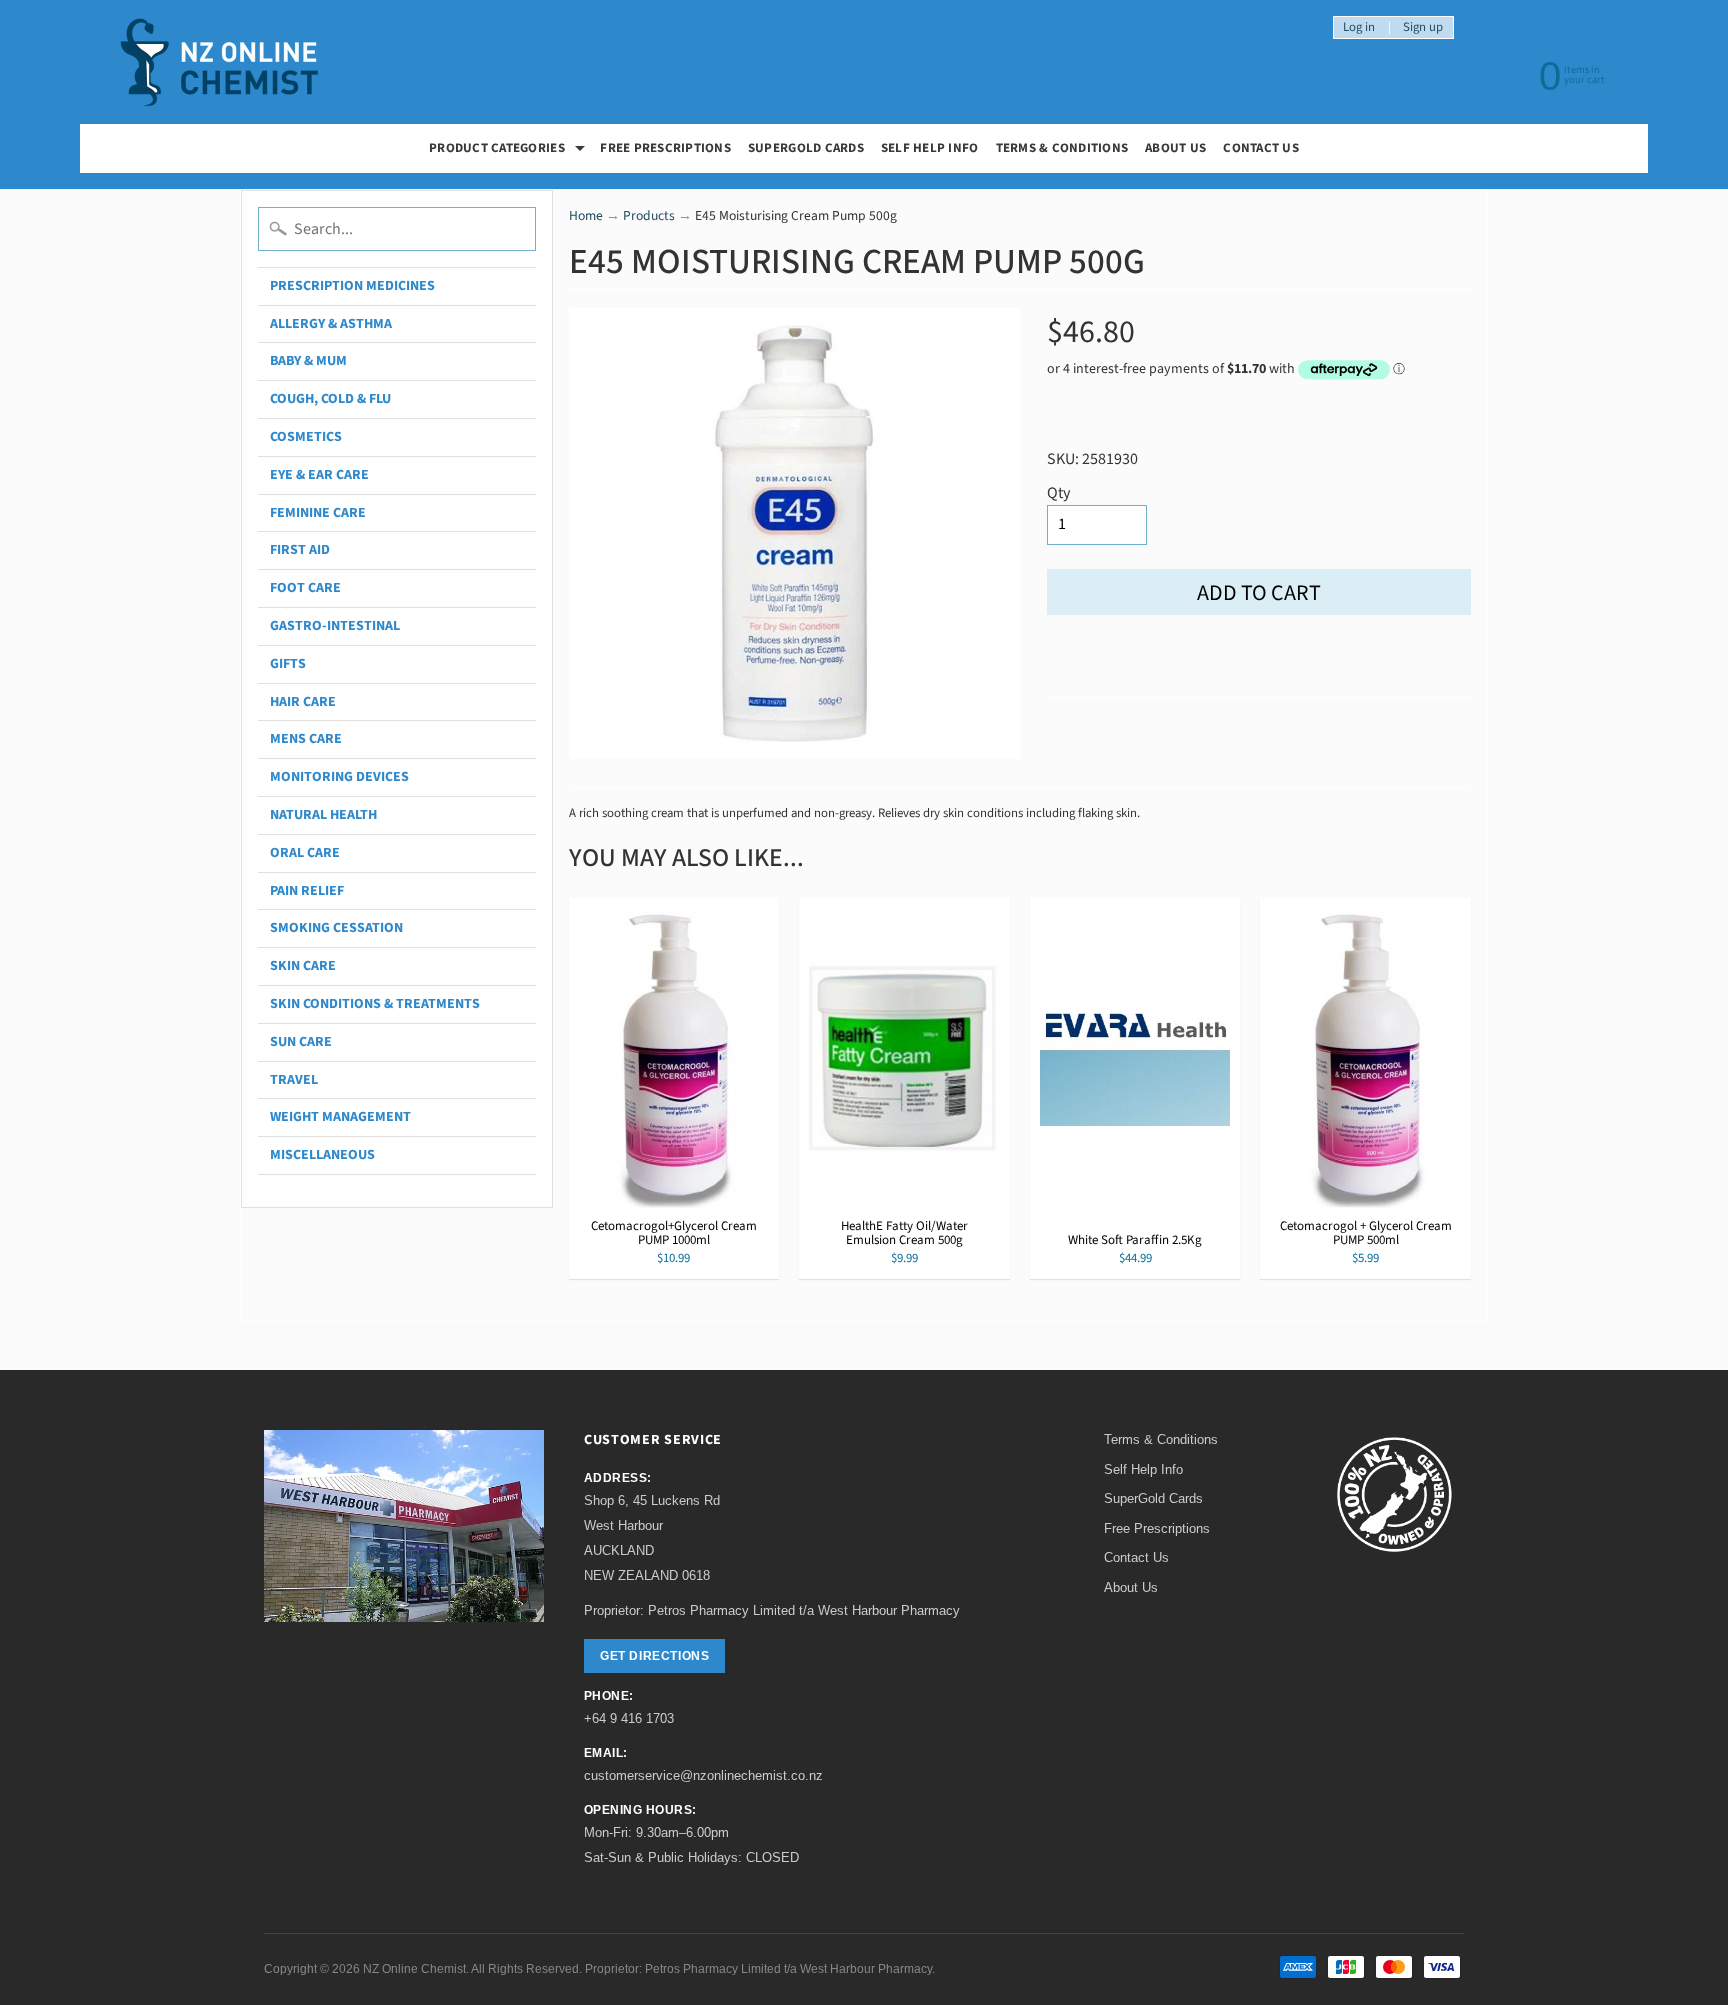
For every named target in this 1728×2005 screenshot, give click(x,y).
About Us (1175, 148)
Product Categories (509, 150)
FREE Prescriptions (665, 148)
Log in (1359, 27)
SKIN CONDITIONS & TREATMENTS (375, 1004)
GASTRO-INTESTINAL (335, 626)
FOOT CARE (305, 588)
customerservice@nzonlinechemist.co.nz (703, 1775)
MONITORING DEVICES (339, 777)
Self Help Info (930, 148)
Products (649, 215)
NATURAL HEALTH (323, 815)
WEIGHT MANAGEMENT (340, 1117)
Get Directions (654, 1656)
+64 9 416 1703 (629, 1718)
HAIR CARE (303, 702)
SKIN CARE (303, 966)
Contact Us (1261, 148)
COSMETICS (306, 437)
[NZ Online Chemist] (220, 62)
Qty (1058, 493)
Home (586, 215)
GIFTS (288, 664)
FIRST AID (300, 550)
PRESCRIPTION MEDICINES (352, 286)
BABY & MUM (308, 361)
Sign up (1423, 27)
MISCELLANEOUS (322, 1155)
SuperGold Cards (806, 148)
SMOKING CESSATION (336, 928)
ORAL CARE (305, 853)
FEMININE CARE (318, 513)
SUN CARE (301, 1042)
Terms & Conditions (1062, 148)
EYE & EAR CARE (319, 475)
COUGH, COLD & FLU (330, 399)
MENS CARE (306, 739)
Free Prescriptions (1157, 1528)
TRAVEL (294, 1080)
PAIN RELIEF (307, 891)
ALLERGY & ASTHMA (331, 324)
